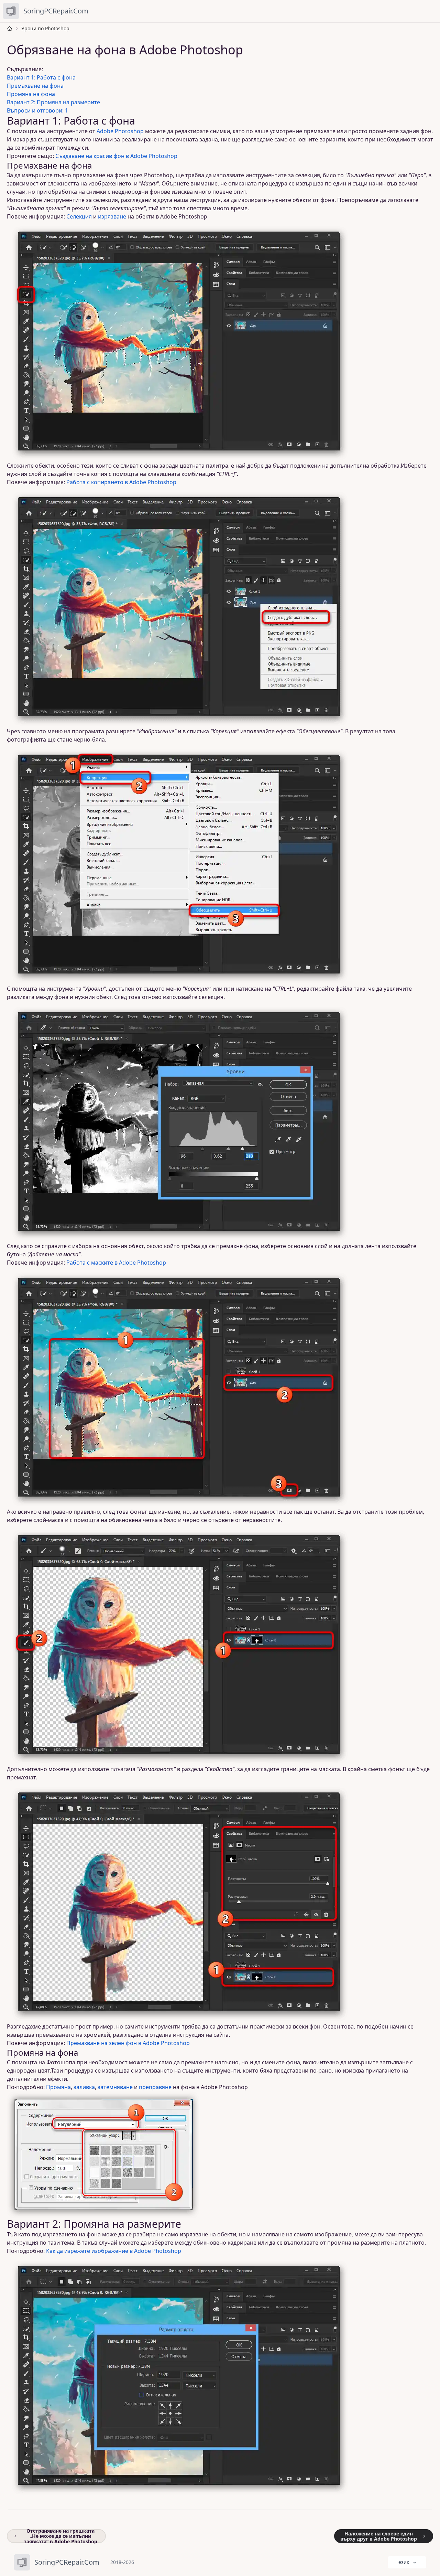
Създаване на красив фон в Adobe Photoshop (116, 156)
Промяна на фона (31, 94)
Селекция (79, 216)
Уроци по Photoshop (45, 28)
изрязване (112, 216)
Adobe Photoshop (120, 131)
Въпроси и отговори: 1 (37, 110)
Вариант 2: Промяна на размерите (53, 102)
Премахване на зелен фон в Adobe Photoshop (128, 2043)
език (404, 2562)
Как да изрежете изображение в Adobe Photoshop (114, 2251)
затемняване (115, 2087)
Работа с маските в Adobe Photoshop (116, 1263)
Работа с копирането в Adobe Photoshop (121, 482)
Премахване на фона (35, 86)
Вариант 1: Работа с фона (41, 77)
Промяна (58, 2087)
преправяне (155, 2087)
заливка (84, 2087)
